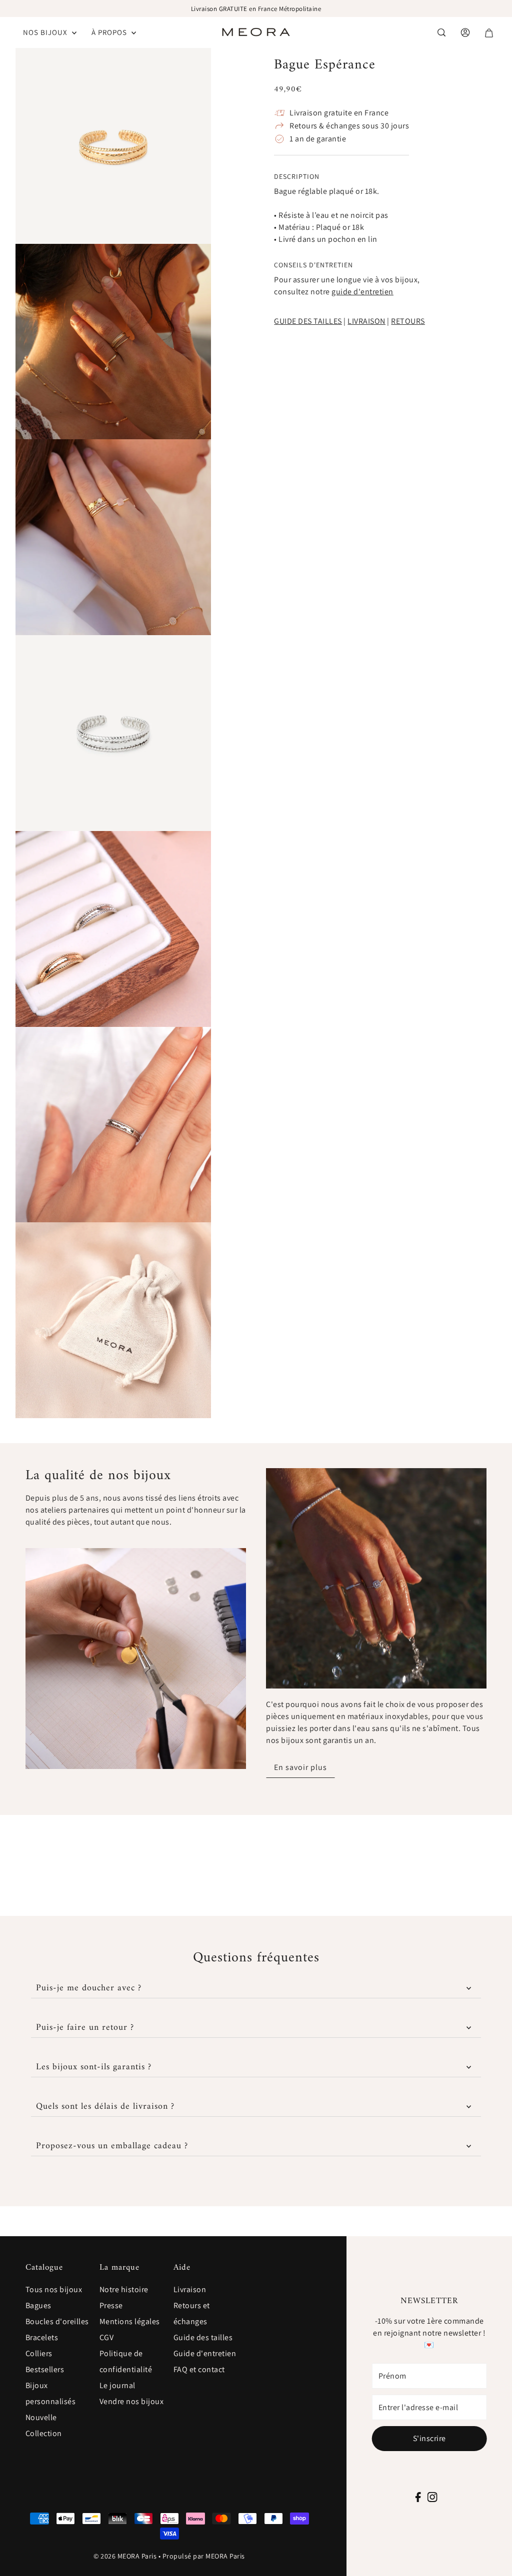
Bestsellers (45, 2369)
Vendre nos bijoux (132, 2401)
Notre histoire (124, 2289)
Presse (111, 2305)
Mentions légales (130, 2321)
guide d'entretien (362, 292)
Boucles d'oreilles (57, 2321)
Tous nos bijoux (54, 2289)
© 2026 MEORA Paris (125, 2556)
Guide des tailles (203, 2337)
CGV (107, 2337)
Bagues (38, 2305)
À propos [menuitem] (110, 32)
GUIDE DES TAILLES (308, 321)
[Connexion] (441, 32)
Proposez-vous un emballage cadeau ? (112, 2146)
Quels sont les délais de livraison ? (105, 2107)
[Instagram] (432, 2497)
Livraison (190, 2289)
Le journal (117, 2385)
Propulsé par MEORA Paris (204, 2556)
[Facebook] (418, 2497)
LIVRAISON (366, 321)
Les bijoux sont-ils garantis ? (94, 2067)
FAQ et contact (199, 2369)
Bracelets (42, 2337)
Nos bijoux (46, 32)
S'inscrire (429, 2438)
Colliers (39, 2353)
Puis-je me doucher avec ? (89, 1988)
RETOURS (408, 321)
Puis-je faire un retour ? (85, 2028)
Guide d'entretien (205, 2353)
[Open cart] (489, 33)
